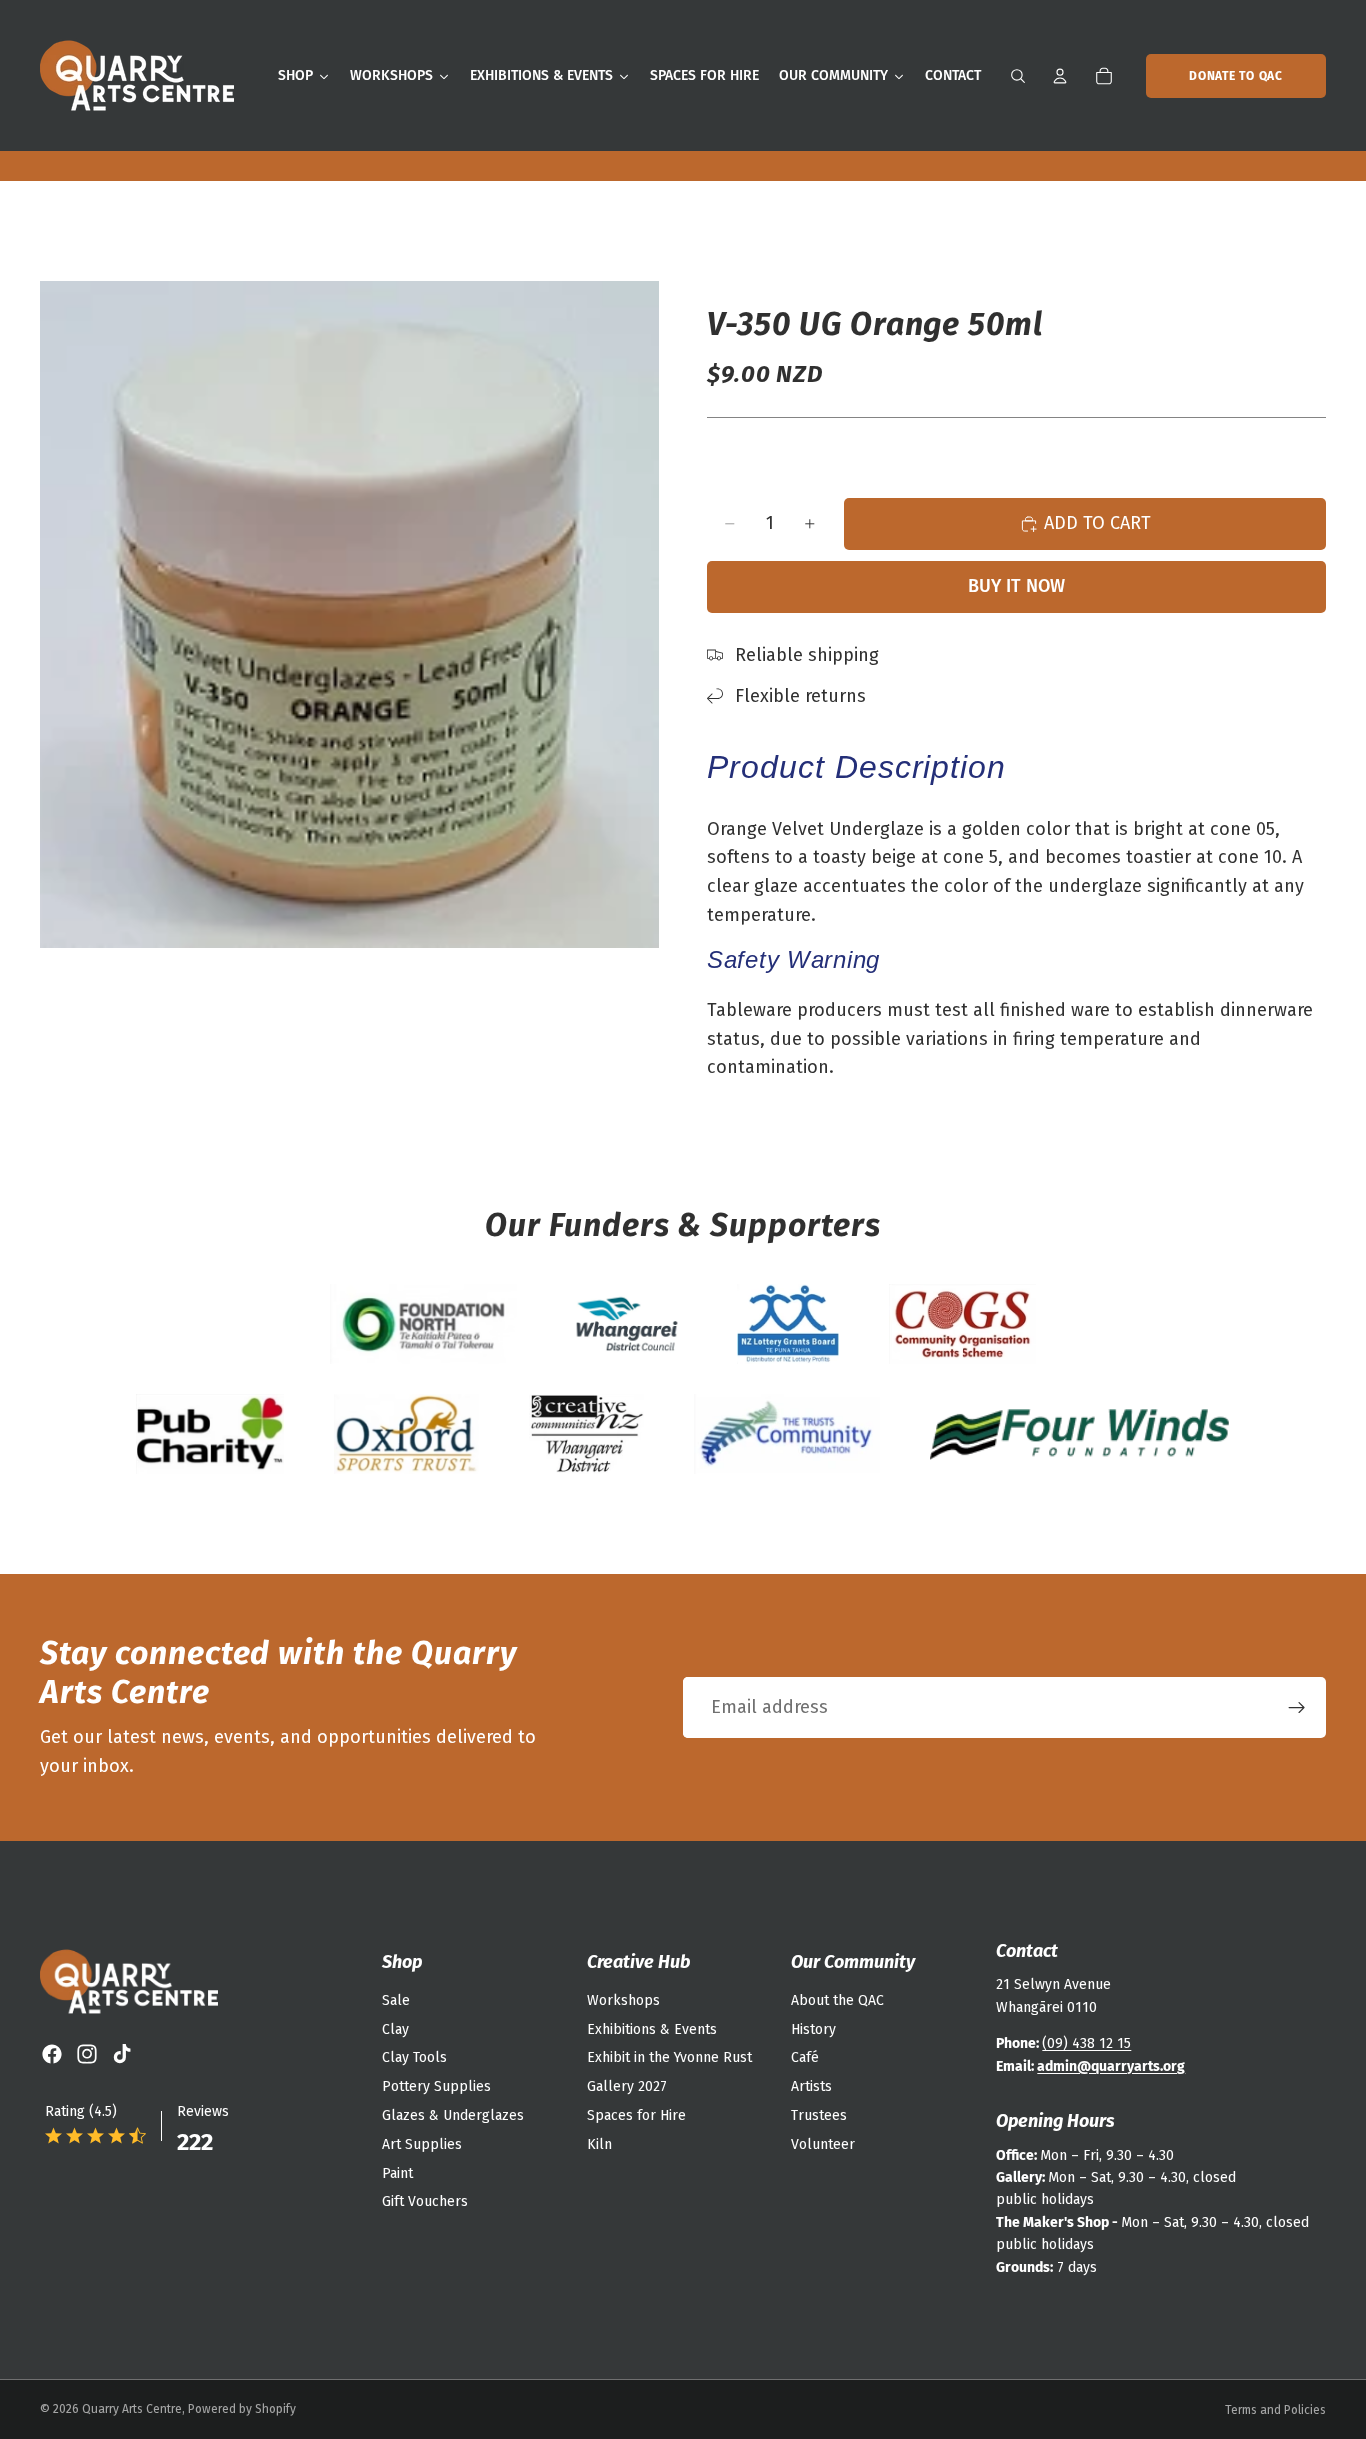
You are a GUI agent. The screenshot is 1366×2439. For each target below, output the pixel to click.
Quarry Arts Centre (132, 2409)
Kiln (599, 2144)
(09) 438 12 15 (1086, 2043)
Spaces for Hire (636, 2115)
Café (805, 2057)
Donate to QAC (1235, 76)
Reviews (203, 2111)
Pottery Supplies (436, 2086)
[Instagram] (87, 2054)
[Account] (1060, 76)
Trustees (819, 2115)
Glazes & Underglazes (453, 2115)
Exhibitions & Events (652, 2029)
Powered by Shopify (242, 2409)
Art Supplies (422, 2144)
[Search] (1018, 76)
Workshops (623, 2000)
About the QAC (837, 2000)
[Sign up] (1297, 1708)
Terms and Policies (1275, 2410)
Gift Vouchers (425, 2201)
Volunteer (823, 2144)
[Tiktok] (122, 2054)
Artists (811, 2086)
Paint (397, 2173)
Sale (396, 2000)
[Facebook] (52, 2054)
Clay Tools (414, 2057)
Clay (395, 2029)
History (813, 2029)
